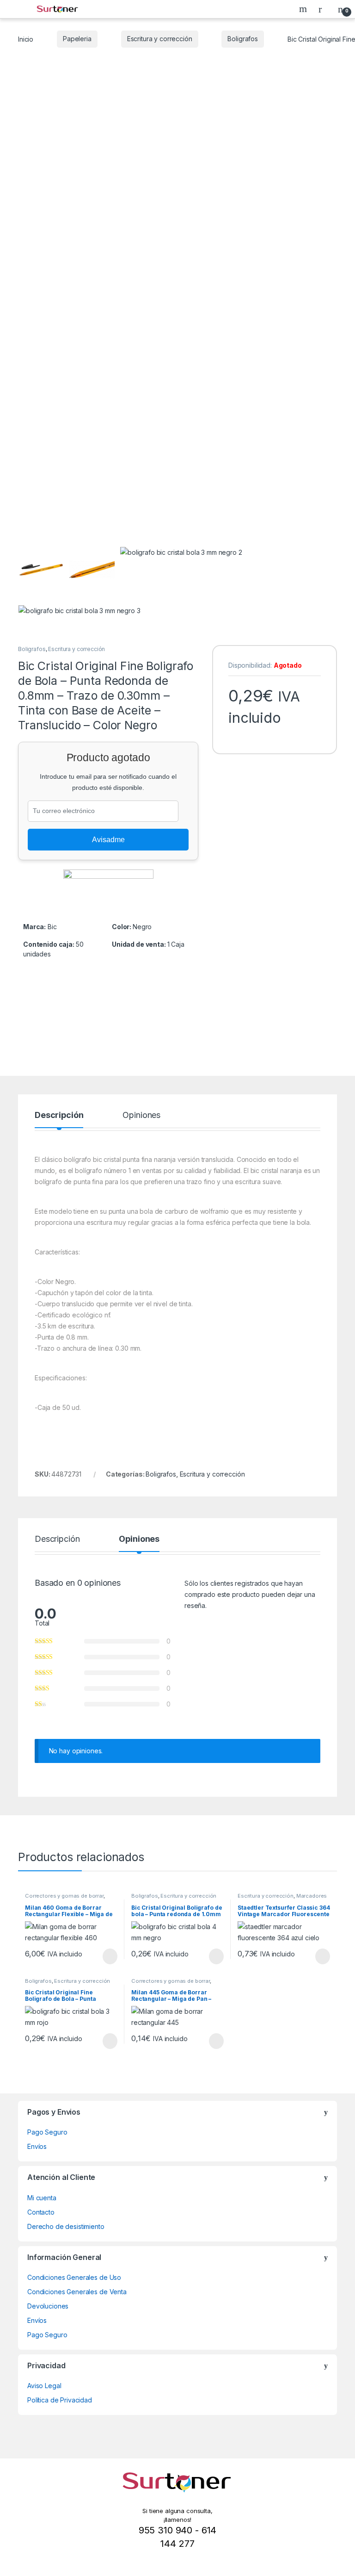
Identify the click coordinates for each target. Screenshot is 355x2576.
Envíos (37, 2146)
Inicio (26, 39)
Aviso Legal (44, 2386)
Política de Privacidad (60, 2400)
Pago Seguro (47, 2132)
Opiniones (141, 1115)
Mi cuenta (42, 2198)
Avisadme (108, 840)
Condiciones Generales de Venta (77, 2292)
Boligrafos (243, 39)
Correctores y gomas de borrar (64, 1896)
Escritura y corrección (160, 39)
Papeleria (77, 39)
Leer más (110, 1956)
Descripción (59, 1115)
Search (304, 9)
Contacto (41, 2212)
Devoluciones (48, 2306)
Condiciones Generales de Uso (74, 2277)
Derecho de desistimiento (66, 2226)
